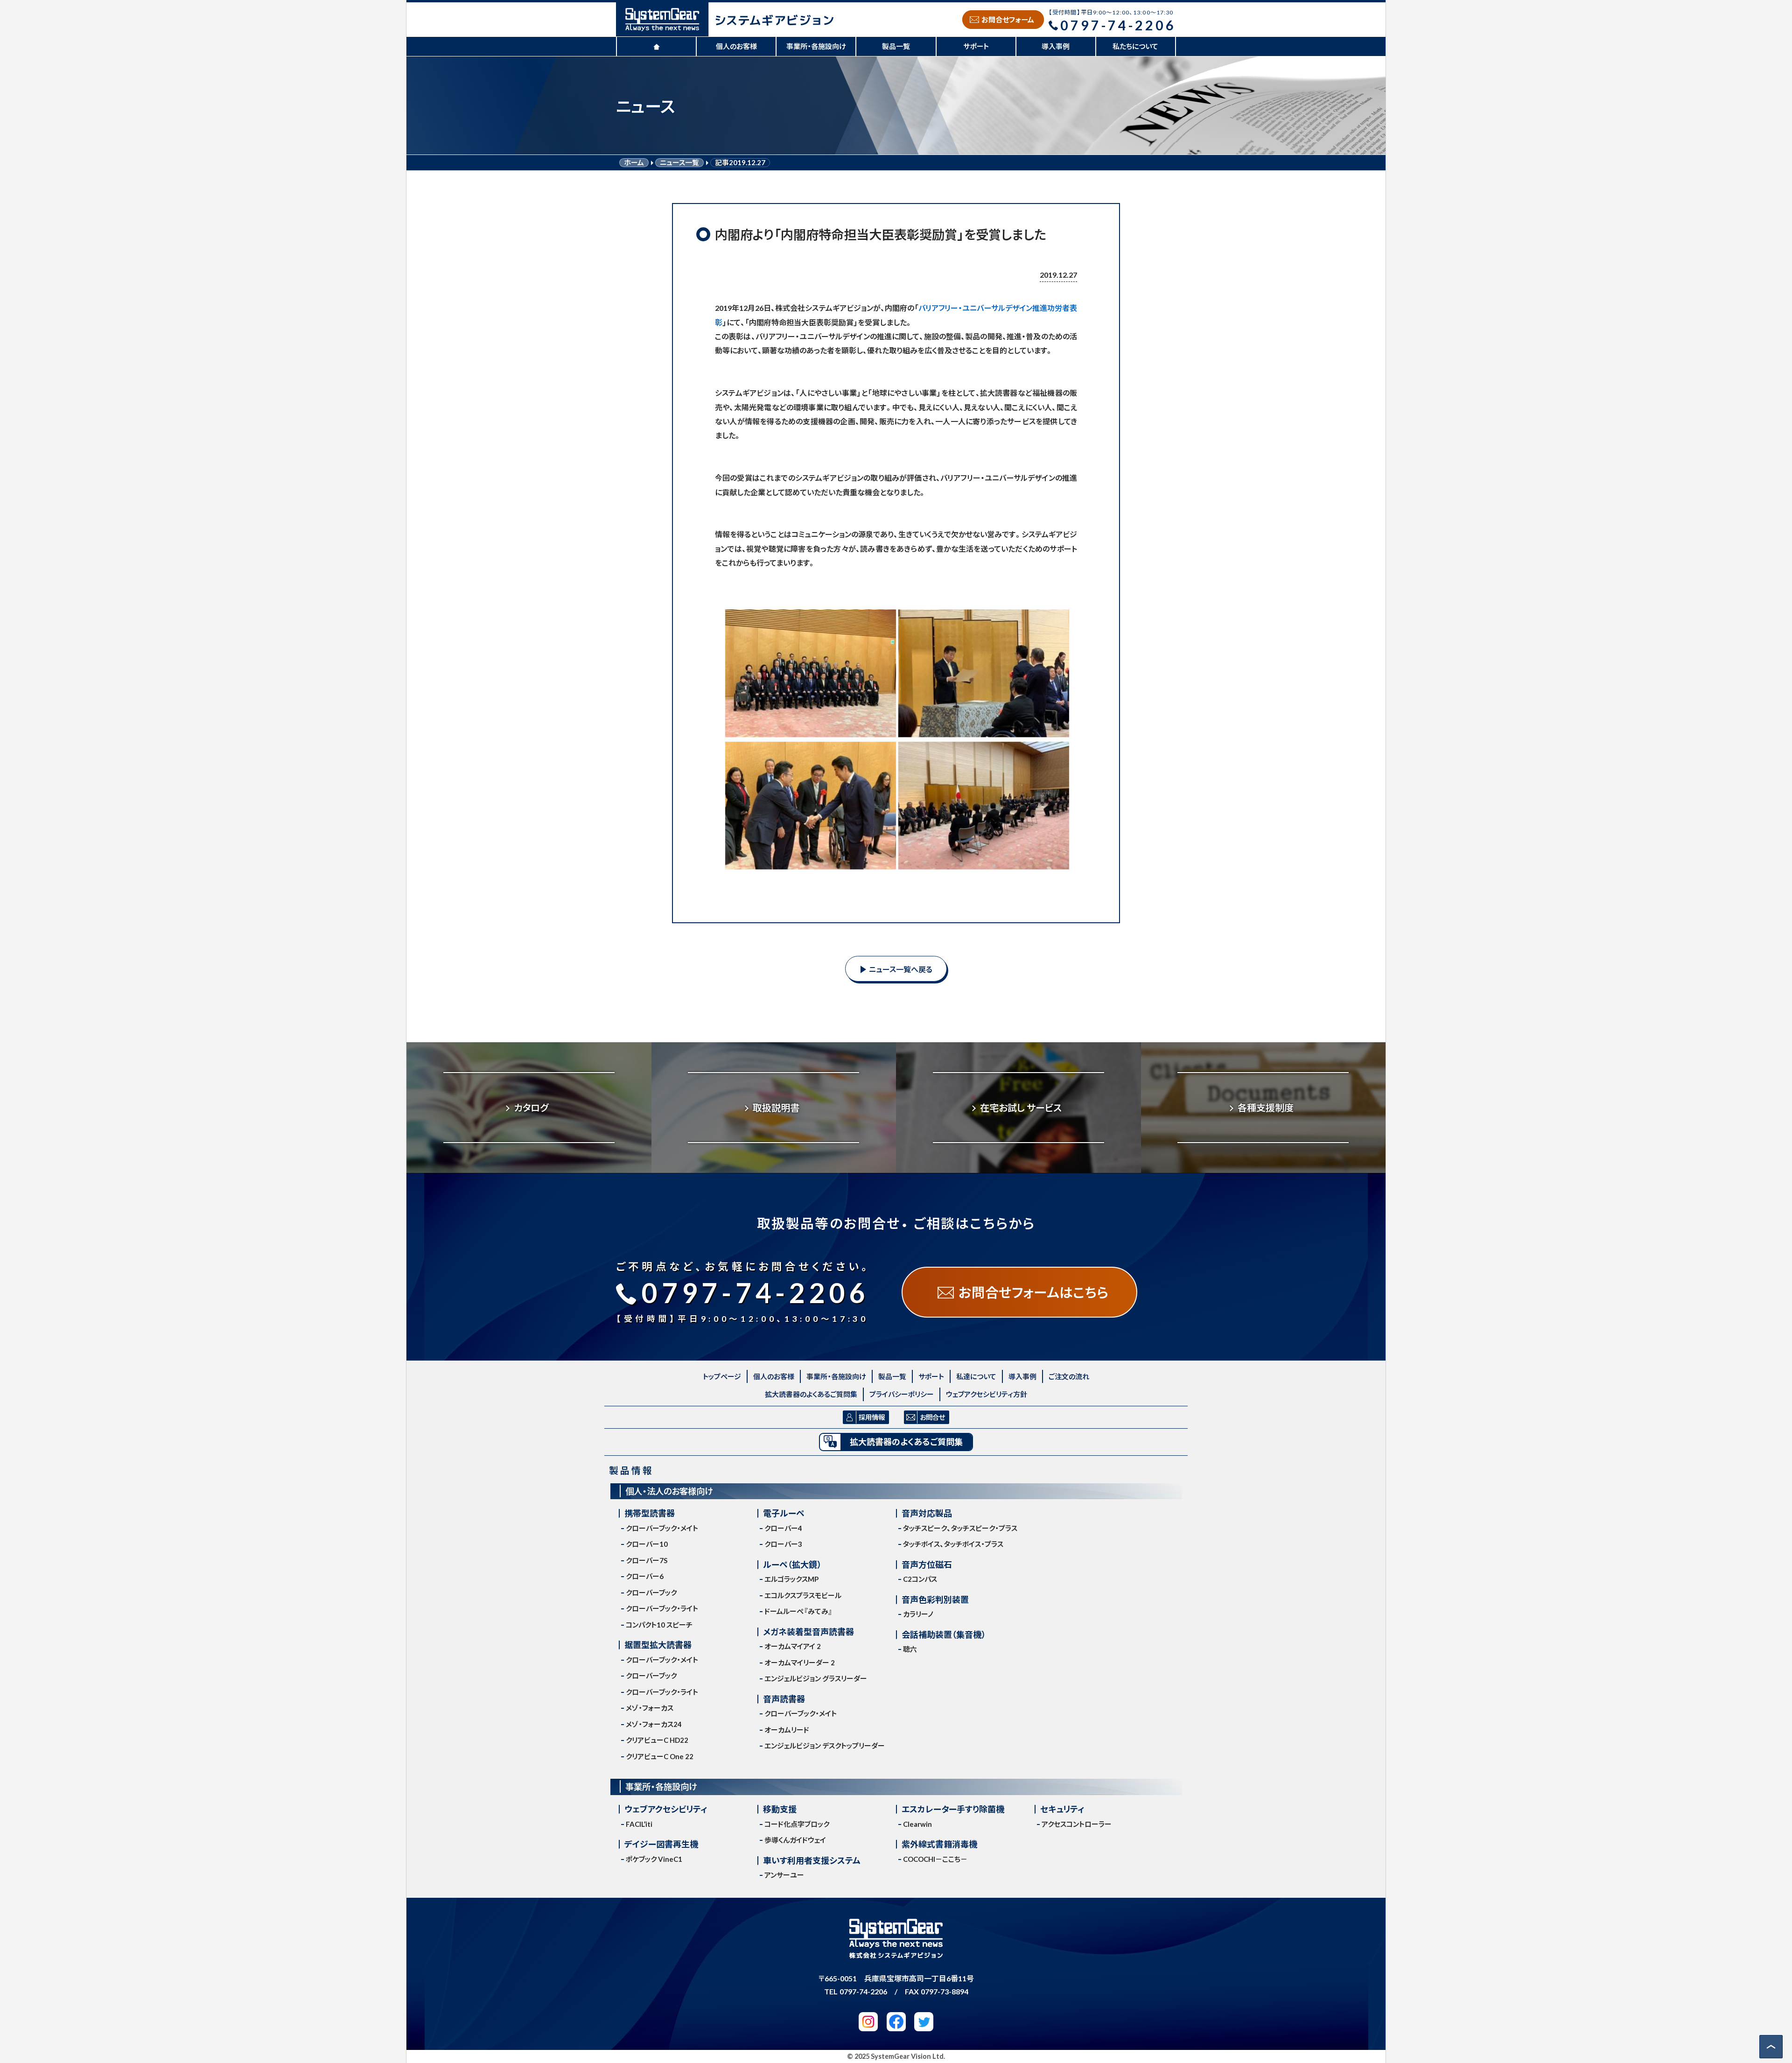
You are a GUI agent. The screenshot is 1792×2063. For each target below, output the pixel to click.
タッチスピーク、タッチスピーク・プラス (960, 1528)
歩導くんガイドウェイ (795, 1840)
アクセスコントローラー (1077, 1824)
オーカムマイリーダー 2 (800, 1663)
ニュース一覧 (679, 163)
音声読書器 (784, 1699)
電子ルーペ (784, 1513)
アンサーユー (784, 1875)
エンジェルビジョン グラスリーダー (816, 1678)
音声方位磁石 (927, 1565)
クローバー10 (647, 1544)
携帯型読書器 (650, 1513)
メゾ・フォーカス (650, 1708)
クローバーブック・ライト (662, 1608)
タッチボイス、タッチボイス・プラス (953, 1544)
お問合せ (932, 1417)
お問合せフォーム (1008, 20)
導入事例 (1056, 46)
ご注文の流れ (1069, 1376)
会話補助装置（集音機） (944, 1635)
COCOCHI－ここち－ (935, 1859)
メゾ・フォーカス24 (654, 1724)
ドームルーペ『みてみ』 (798, 1611)
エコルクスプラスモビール (803, 1595)
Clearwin (917, 1824)
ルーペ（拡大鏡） (792, 1565)
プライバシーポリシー (902, 1394)
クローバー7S (647, 1560)
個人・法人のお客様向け (669, 1491)
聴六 (910, 1649)
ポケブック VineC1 (654, 1859)
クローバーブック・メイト (662, 1528)
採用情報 (872, 1417)
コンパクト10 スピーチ (659, 1625)
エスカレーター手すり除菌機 (953, 1809)
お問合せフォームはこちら (1033, 1292)
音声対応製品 (927, 1513)
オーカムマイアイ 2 (793, 1646)
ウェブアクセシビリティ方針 (987, 1394)
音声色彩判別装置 (935, 1600)
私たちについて (1135, 46)
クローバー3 (783, 1544)
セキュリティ (1062, 1809)
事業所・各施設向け (816, 46)
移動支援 (780, 1809)
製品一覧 (896, 46)
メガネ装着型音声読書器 (808, 1632)
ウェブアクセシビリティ (666, 1809)
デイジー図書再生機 (661, 1844)
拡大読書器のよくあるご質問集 (811, 1394)
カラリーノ (918, 1614)
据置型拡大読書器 (658, 1645)
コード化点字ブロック (797, 1824)
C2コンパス (920, 1579)
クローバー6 (645, 1576)
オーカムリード (787, 1730)
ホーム (634, 163)
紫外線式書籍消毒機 (939, 1844)
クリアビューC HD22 (657, 1740)
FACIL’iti (639, 1824)
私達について (976, 1376)
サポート (976, 46)
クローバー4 (783, 1528)
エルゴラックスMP (791, 1579)
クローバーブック (651, 1593)
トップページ (722, 1376)
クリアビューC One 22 (660, 1756)
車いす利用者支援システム (812, 1861)
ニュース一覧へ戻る (901, 969)
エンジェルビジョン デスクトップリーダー (825, 1746)
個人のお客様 (736, 46)
